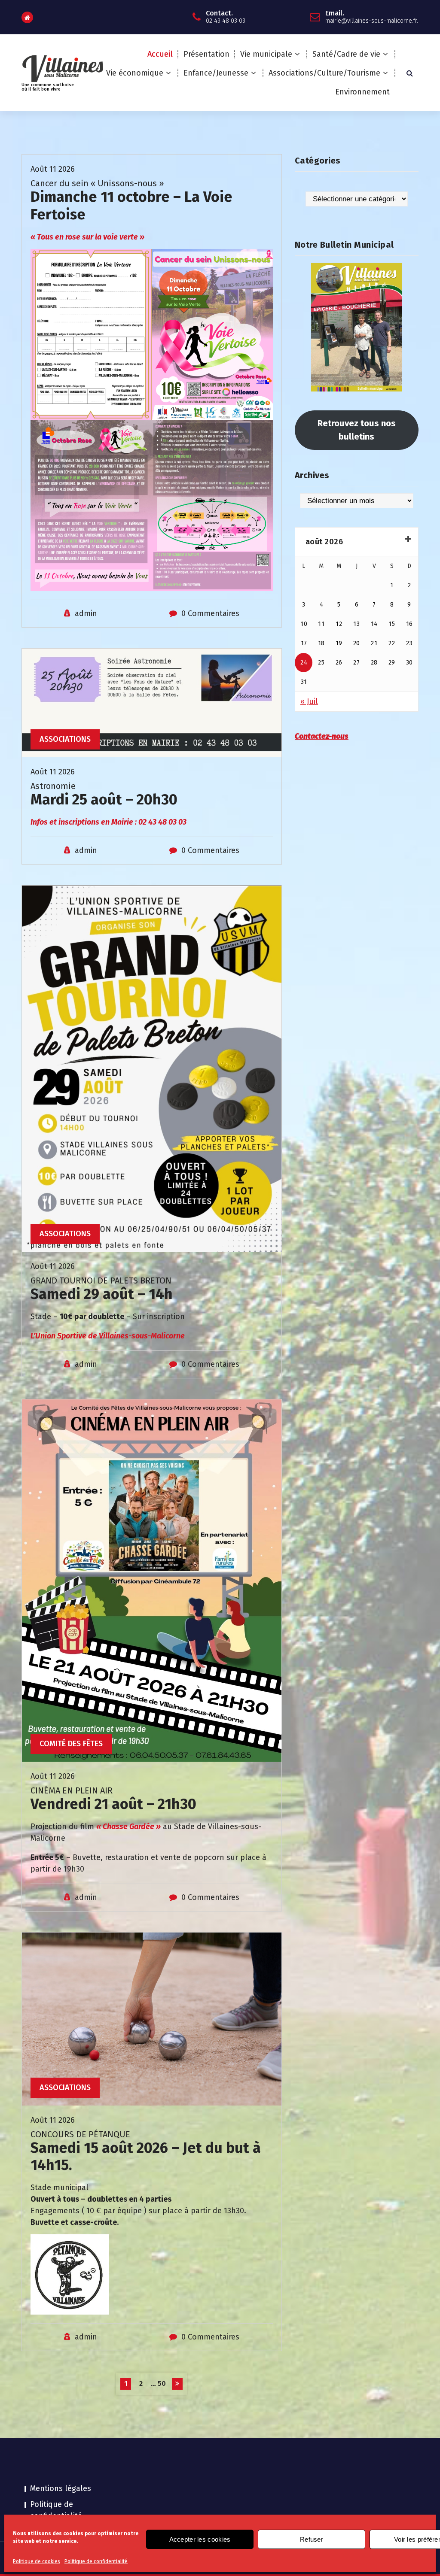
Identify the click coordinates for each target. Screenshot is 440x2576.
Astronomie (53, 786)
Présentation (206, 54)
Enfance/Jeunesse (216, 73)
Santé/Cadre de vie (346, 54)
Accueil (160, 54)
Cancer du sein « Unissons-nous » (97, 183)
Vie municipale (266, 54)
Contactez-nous (322, 736)
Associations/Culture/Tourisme (324, 73)
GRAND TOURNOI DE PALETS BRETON (101, 1280)
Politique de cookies (37, 2561)
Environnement (362, 92)
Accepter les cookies (200, 2539)
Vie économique (135, 73)
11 (321, 624)
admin (86, 613)
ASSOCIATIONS (65, 739)
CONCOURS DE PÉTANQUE (80, 2134)
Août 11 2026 (53, 169)
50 (162, 2383)
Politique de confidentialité (96, 2561)
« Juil (309, 701)
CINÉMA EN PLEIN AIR (72, 1790)
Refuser (312, 2539)
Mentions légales (61, 2488)
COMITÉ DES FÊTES (71, 1744)
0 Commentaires (210, 613)
